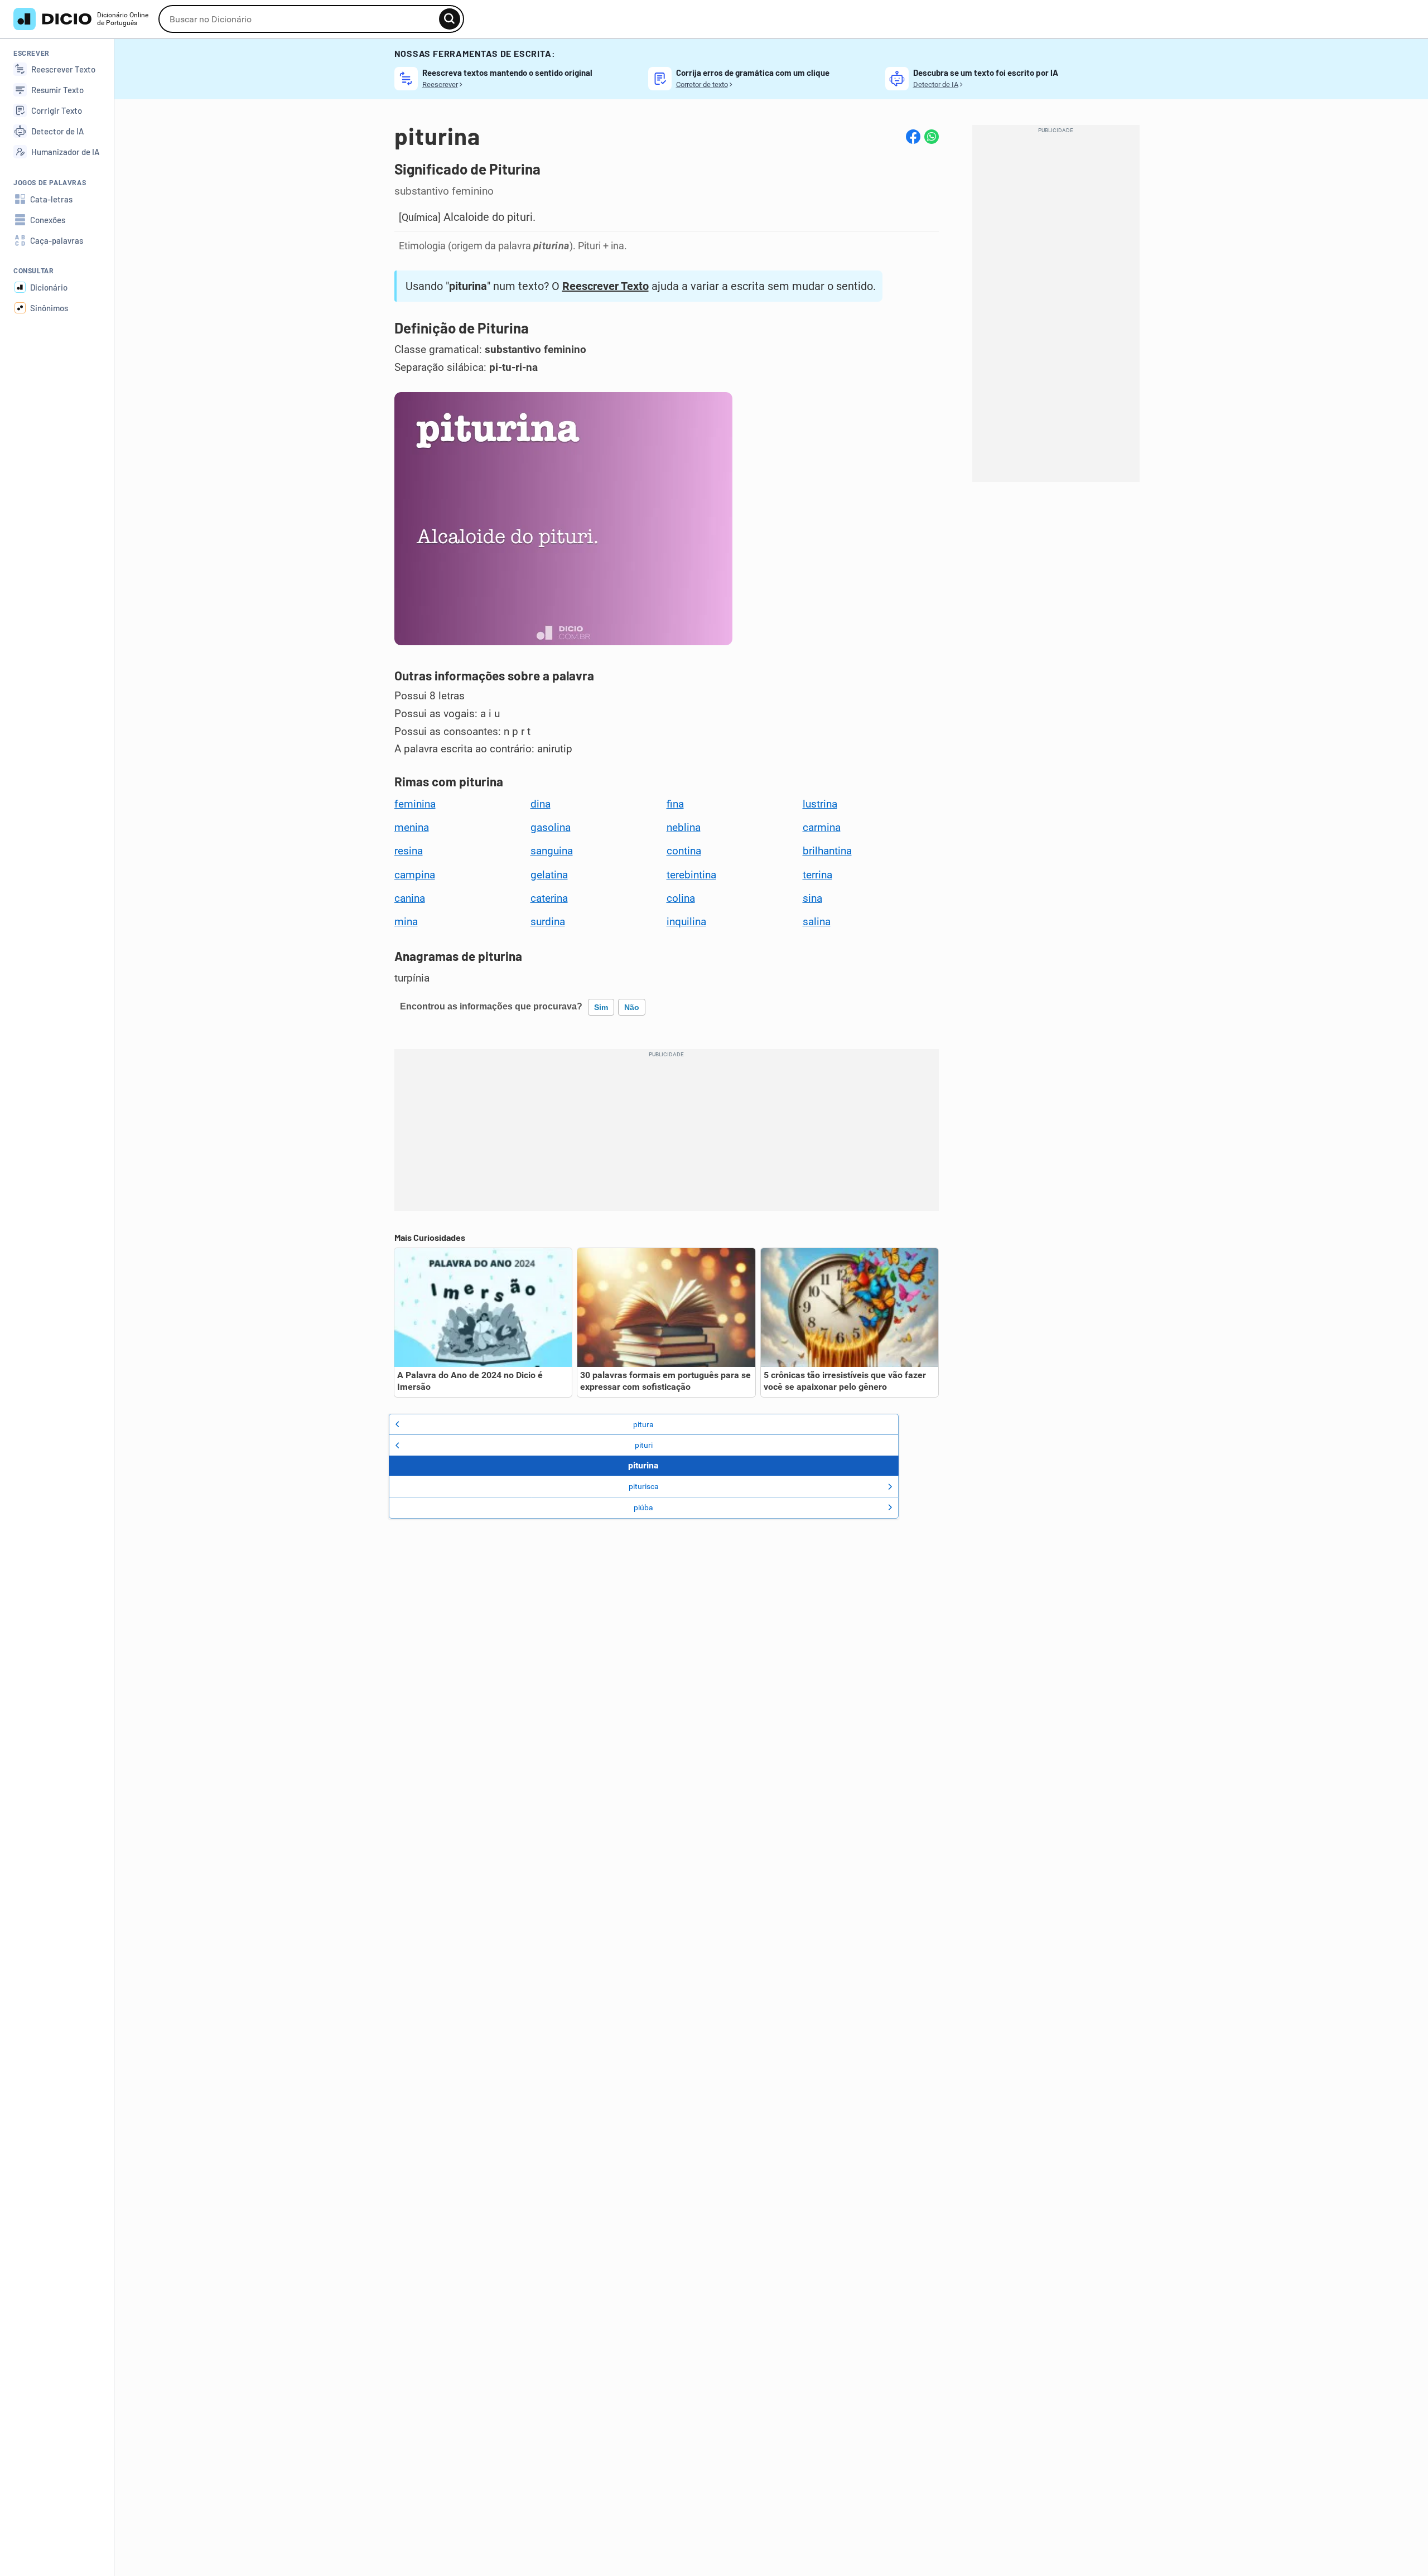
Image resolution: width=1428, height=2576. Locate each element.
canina (410, 898)
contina (684, 851)
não (632, 1007)
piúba (643, 1507)
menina (412, 828)
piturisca (644, 1486)
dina (541, 804)
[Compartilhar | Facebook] (913, 137)
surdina (548, 922)
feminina (415, 804)
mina (406, 922)
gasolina (551, 828)
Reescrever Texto (606, 286)
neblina (684, 828)
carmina (822, 828)
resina (409, 851)
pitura (643, 1424)
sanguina (552, 851)
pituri (644, 1445)
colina (681, 898)
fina (675, 804)
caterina (549, 898)
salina (817, 922)
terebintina (691, 875)
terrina (817, 875)
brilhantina (827, 851)
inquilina (686, 922)
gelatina (549, 875)
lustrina (820, 804)
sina (812, 898)
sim (601, 1007)
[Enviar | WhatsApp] (932, 137)
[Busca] (450, 19)
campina (415, 875)
